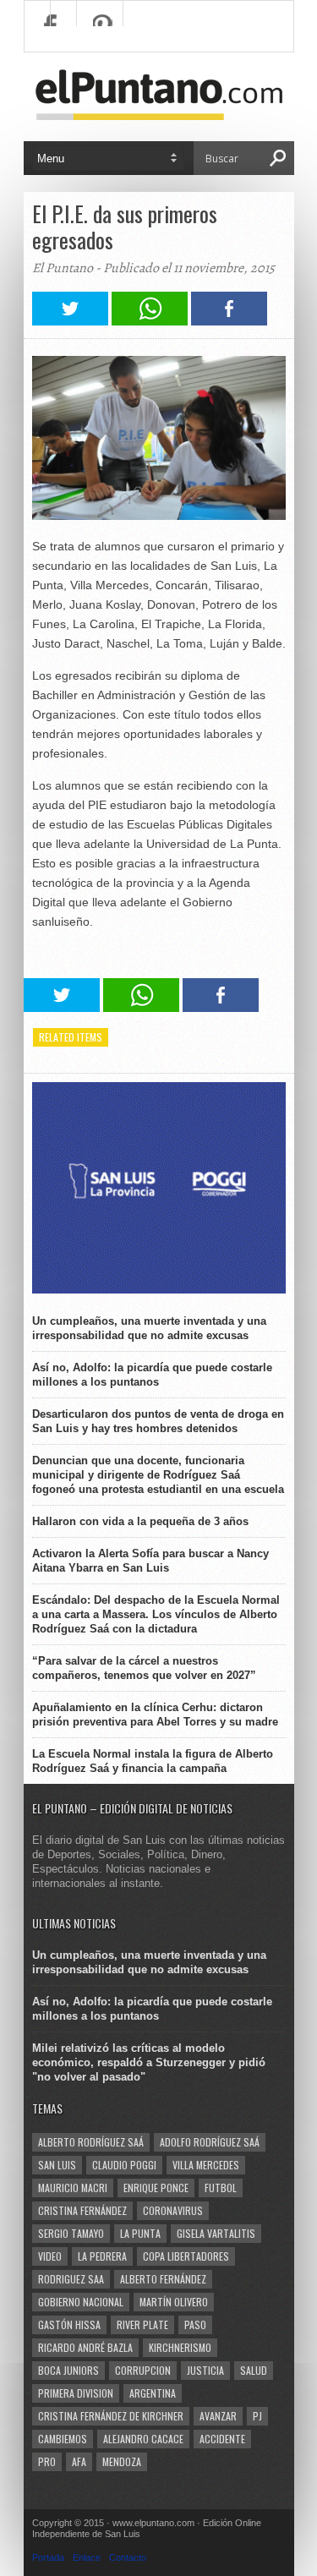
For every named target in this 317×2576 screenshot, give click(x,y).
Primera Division (76, 2393)
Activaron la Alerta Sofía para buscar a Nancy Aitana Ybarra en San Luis (150, 1561)
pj (257, 2416)
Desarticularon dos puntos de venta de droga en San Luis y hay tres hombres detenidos (158, 1421)
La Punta (140, 2233)
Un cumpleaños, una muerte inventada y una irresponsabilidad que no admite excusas (149, 1328)
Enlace (87, 2557)
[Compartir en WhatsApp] (150, 321)
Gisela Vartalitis (216, 2233)
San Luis (57, 2165)
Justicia (205, 2370)
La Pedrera (102, 2256)
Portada (48, 2557)
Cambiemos (63, 2439)
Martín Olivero (174, 2302)
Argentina (153, 2393)
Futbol (221, 2188)
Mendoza (122, 2461)
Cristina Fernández (82, 2210)
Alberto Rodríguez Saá (91, 2142)
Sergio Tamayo (71, 2233)
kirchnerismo (180, 2347)
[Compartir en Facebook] (229, 321)
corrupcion (143, 2370)
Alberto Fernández (163, 2279)
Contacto (128, 2557)
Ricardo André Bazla (85, 2347)
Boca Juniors (68, 2370)
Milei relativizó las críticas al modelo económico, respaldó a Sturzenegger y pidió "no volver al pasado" (149, 2062)
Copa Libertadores (186, 2256)
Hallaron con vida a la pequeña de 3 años (140, 1521)
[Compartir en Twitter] (70, 321)
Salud (254, 2370)
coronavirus (173, 2210)
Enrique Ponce (156, 2188)
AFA (79, 2461)
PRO (47, 2461)
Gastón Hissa (69, 2324)
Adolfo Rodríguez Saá (210, 2142)
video (50, 2256)
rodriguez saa (71, 2279)
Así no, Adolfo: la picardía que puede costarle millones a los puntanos (152, 1375)
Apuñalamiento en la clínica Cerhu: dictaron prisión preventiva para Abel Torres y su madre (155, 1715)
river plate (142, 2324)
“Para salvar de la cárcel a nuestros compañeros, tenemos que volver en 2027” (144, 1668)
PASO (195, 2324)
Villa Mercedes (206, 2165)
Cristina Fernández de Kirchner (111, 2416)
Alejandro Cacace (143, 2439)
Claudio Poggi (124, 2165)
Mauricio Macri (73, 2188)
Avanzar (218, 2416)
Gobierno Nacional (81, 2302)
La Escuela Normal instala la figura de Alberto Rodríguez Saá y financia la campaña (153, 1761)
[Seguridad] (159, 1290)
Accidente (222, 2439)
